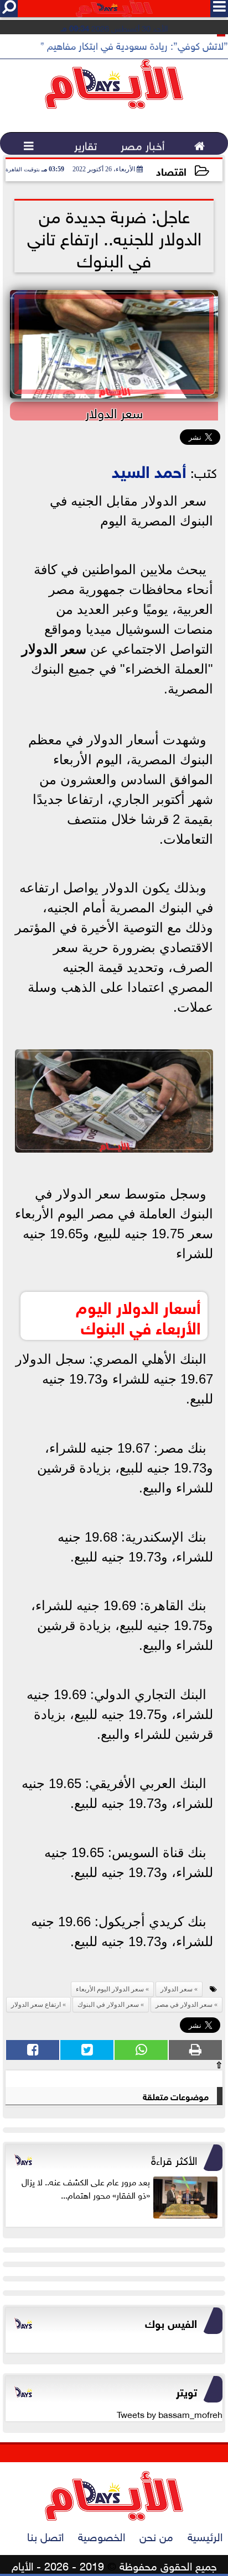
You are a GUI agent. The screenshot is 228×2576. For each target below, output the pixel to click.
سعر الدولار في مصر (184, 2005)
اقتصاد (171, 170)
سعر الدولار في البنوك (108, 2005)
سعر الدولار (54, 649)
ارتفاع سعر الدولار (36, 2005)
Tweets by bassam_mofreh (170, 2414)
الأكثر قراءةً (174, 2159)
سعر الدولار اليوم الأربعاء (110, 1989)
